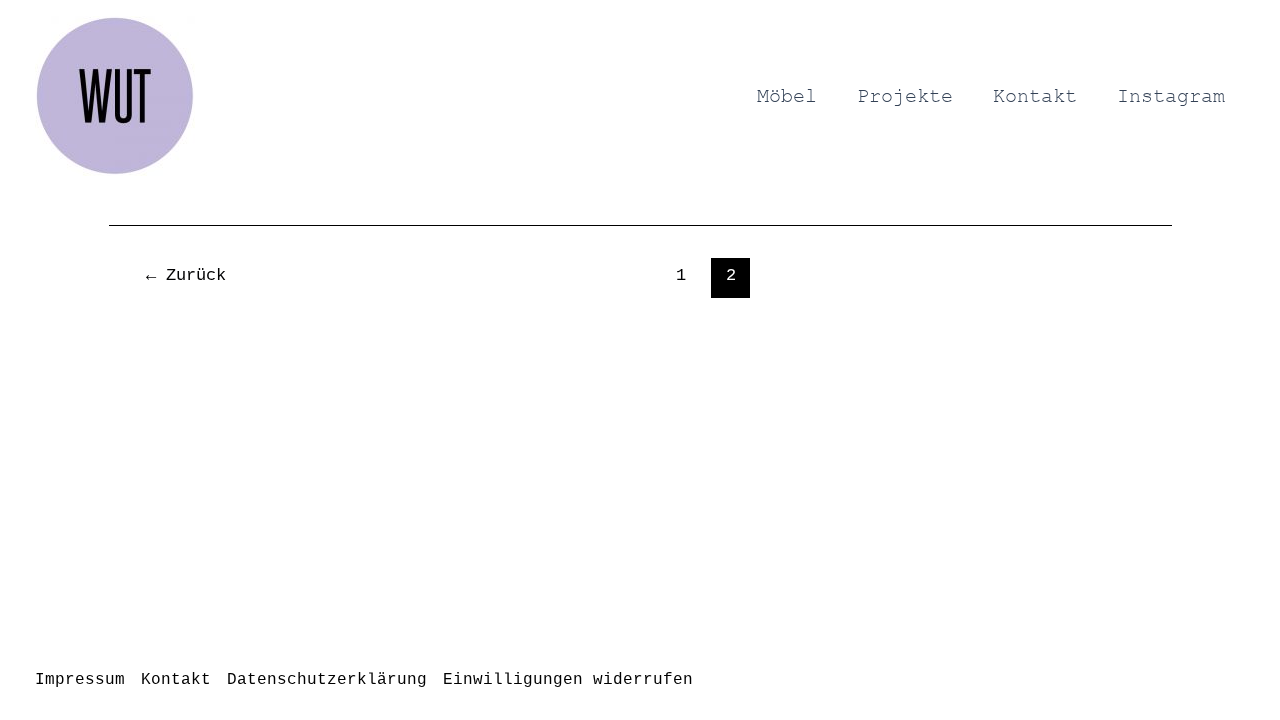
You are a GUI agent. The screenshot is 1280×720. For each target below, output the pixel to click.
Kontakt (1035, 96)
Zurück (186, 275)
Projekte (905, 96)
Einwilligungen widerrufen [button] (568, 680)
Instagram (1171, 96)
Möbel (787, 96)
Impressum (80, 680)
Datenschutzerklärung (327, 680)
